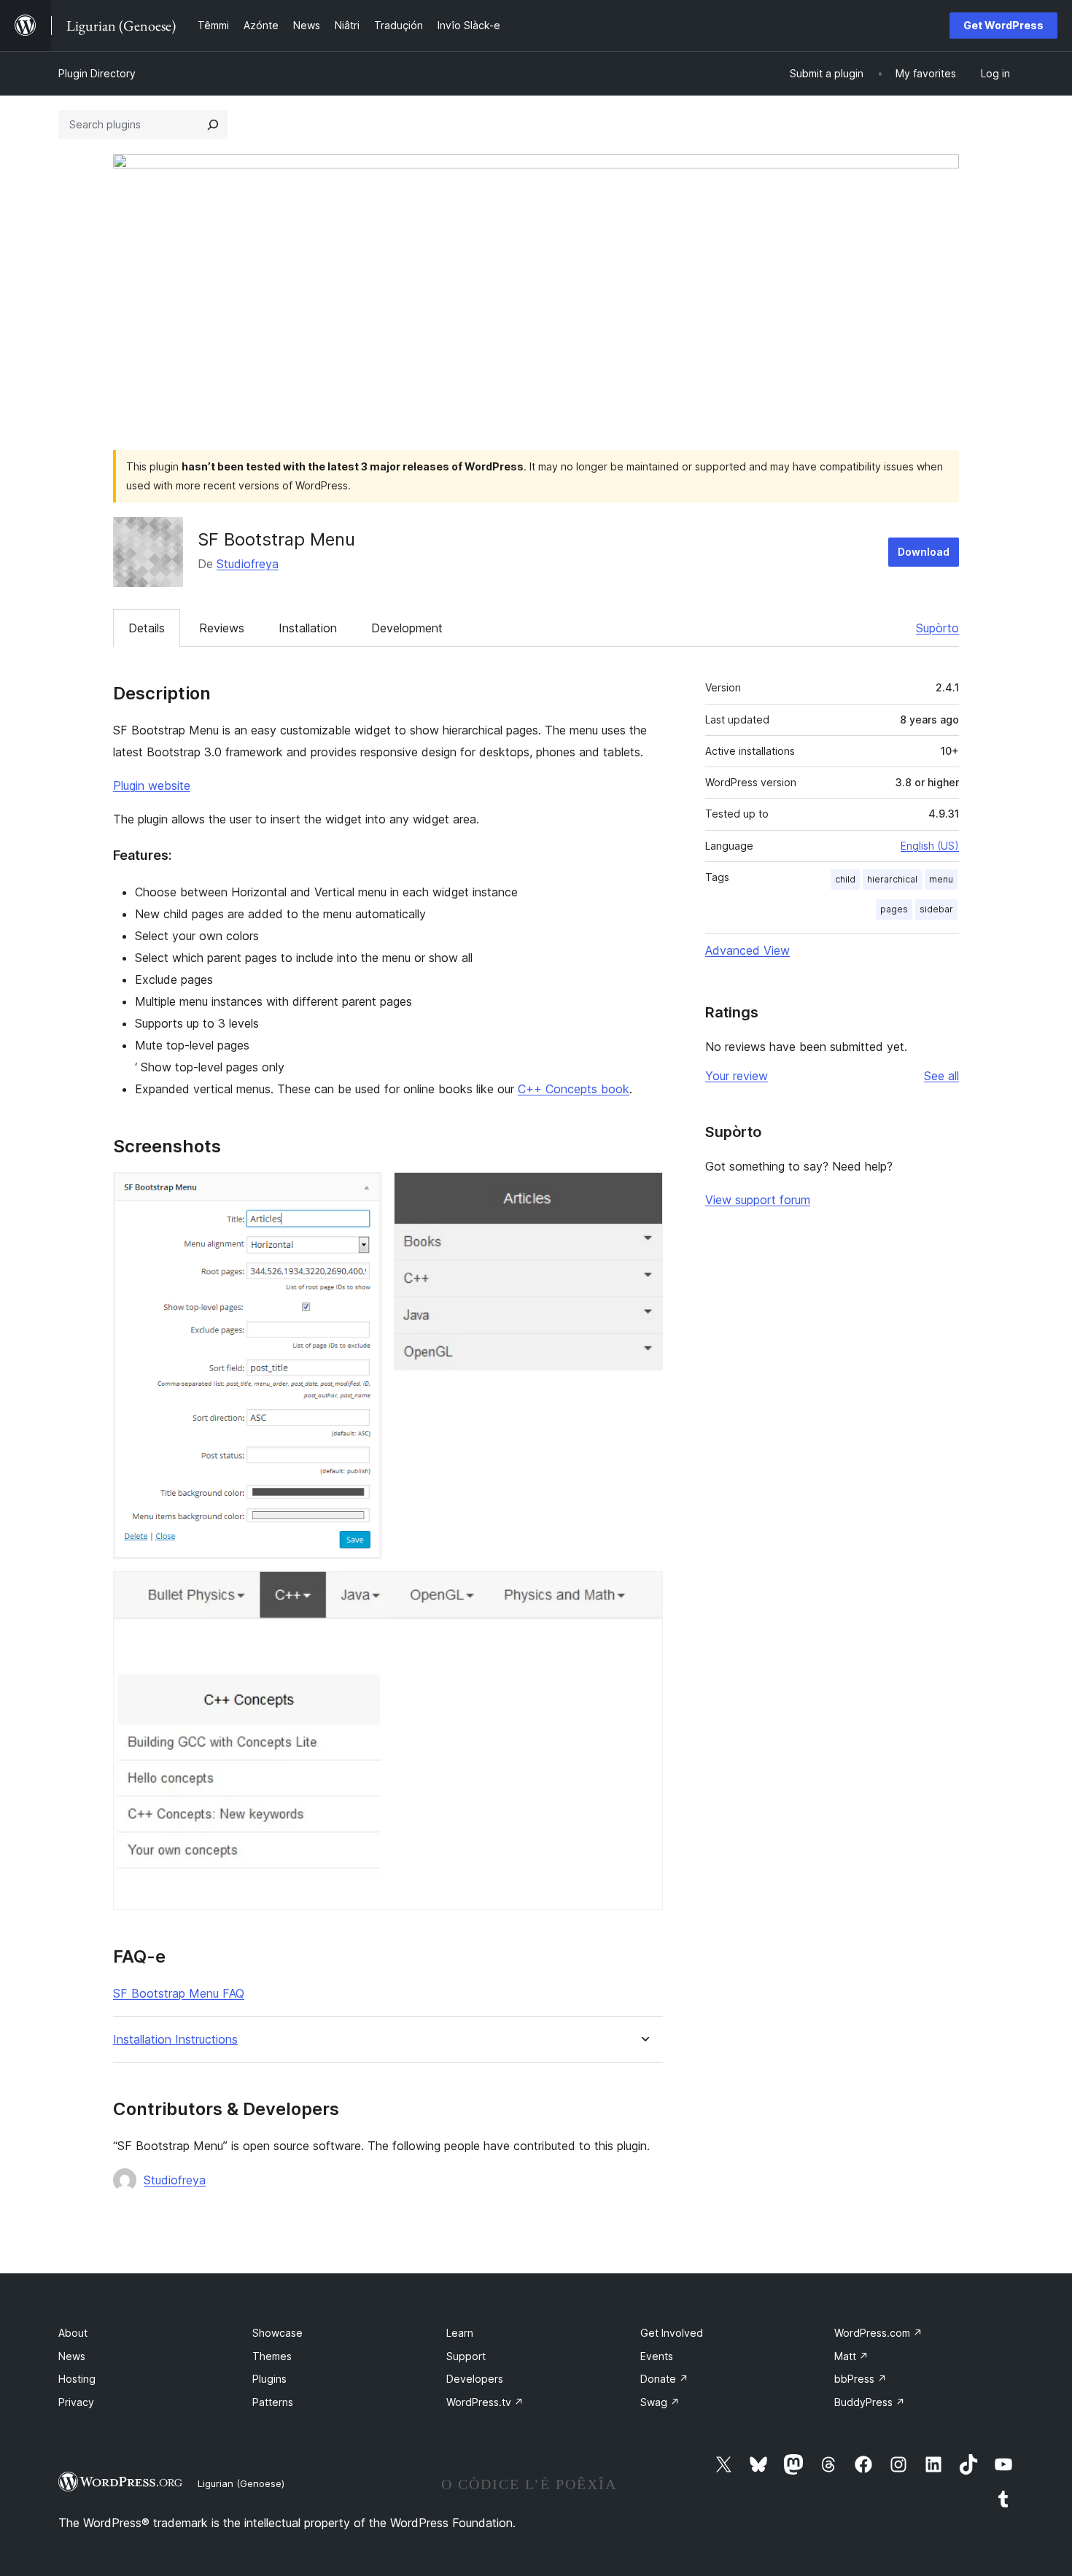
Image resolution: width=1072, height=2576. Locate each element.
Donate (664, 2379)
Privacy (76, 2402)
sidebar (936, 909)
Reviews (222, 628)
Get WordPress (1003, 25)
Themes (272, 2356)
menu (941, 879)
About (73, 2333)
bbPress (861, 2379)
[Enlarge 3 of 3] (643, 1591)
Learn (460, 2333)
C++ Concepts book (574, 1089)
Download (924, 552)
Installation (308, 628)
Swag (660, 2402)
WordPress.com (878, 2333)
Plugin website (152, 785)
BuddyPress (870, 2402)
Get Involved (672, 2333)
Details (147, 628)
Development (407, 628)
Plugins (269, 2379)
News (72, 2356)
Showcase (277, 2333)
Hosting (77, 2379)
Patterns (273, 2402)
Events (657, 2356)
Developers (475, 2379)
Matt (851, 2356)
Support (466, 2356)
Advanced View (747, 950)
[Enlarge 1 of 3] (362, 1192)
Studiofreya (248, 564)
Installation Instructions (175, 2040)
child (845, 879)
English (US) (930, 846)
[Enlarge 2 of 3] (643, 1192)
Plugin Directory (97, 73)
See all (941, 1076)
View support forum (758, 1200)
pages (894, 909)
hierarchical (892, 879)
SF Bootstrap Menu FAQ (179, 1993)
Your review (737, 1076)
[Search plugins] (213, 125)
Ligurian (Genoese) (241, 2483)
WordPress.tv (485, 2402)
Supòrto (937, 628)
